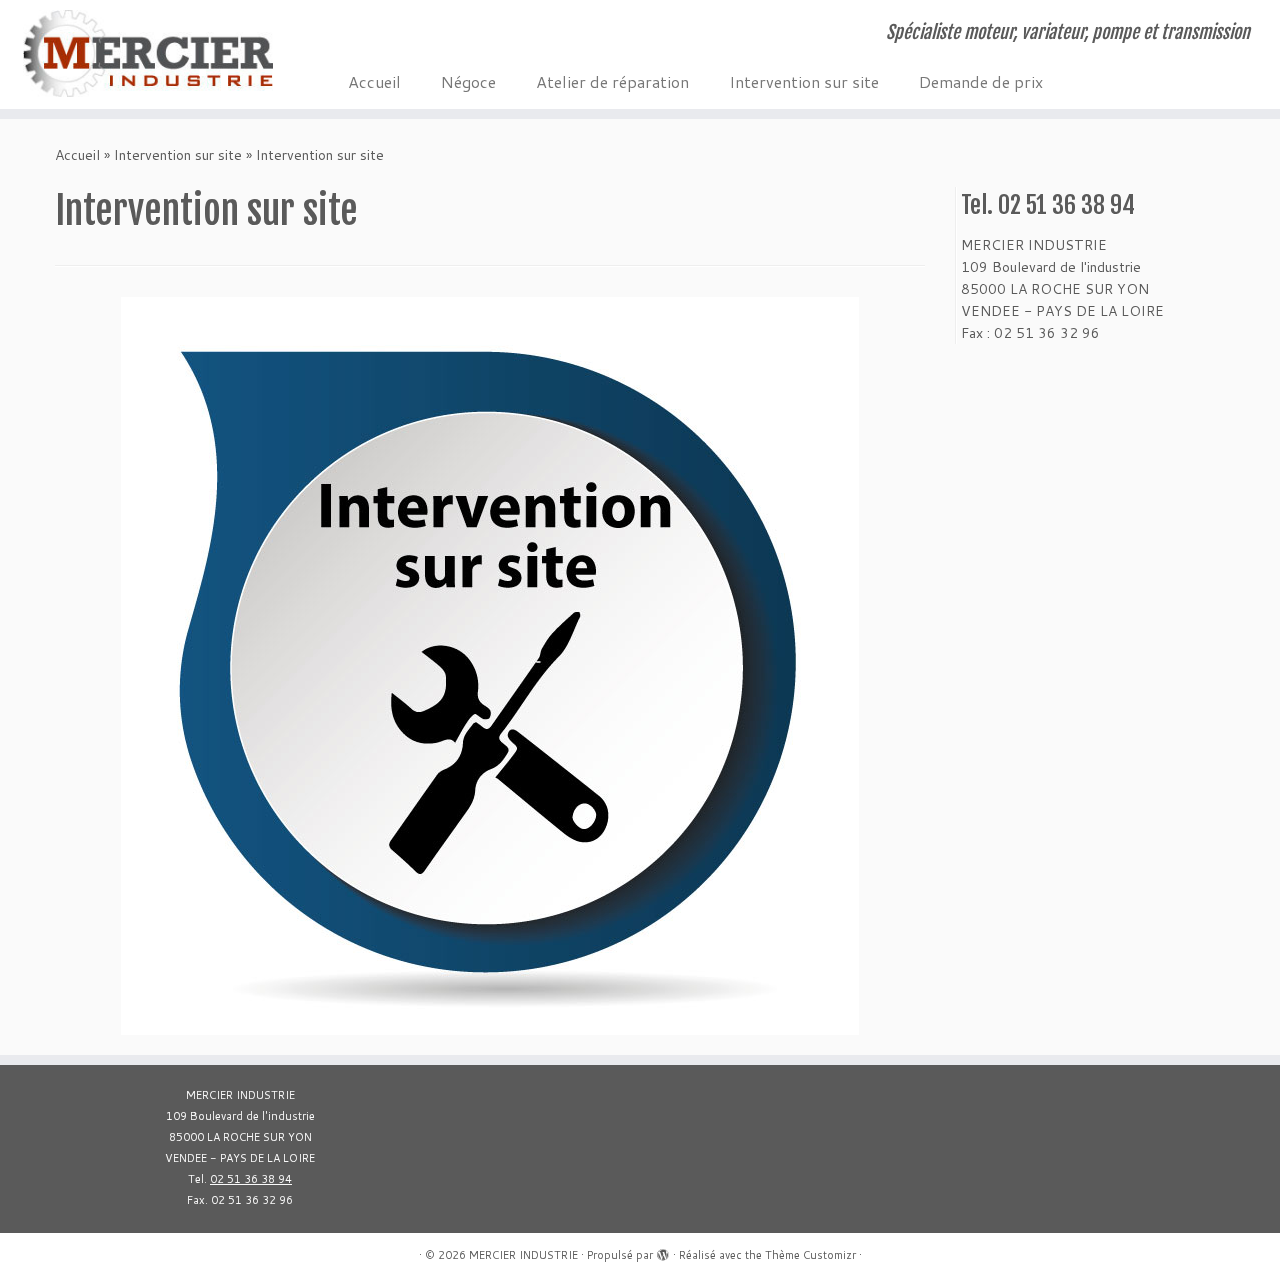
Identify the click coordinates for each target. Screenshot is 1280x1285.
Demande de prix (981, 81)
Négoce (468, 81)
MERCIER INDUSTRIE (523, 1255)
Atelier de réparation (612, 81)
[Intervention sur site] (490, 665)
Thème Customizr (810, 1255)
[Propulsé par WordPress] (663, 1251)
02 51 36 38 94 (251, 1179)
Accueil (374, 81)
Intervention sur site (804, 81)
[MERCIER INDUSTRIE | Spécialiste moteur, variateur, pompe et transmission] (147, 53)
